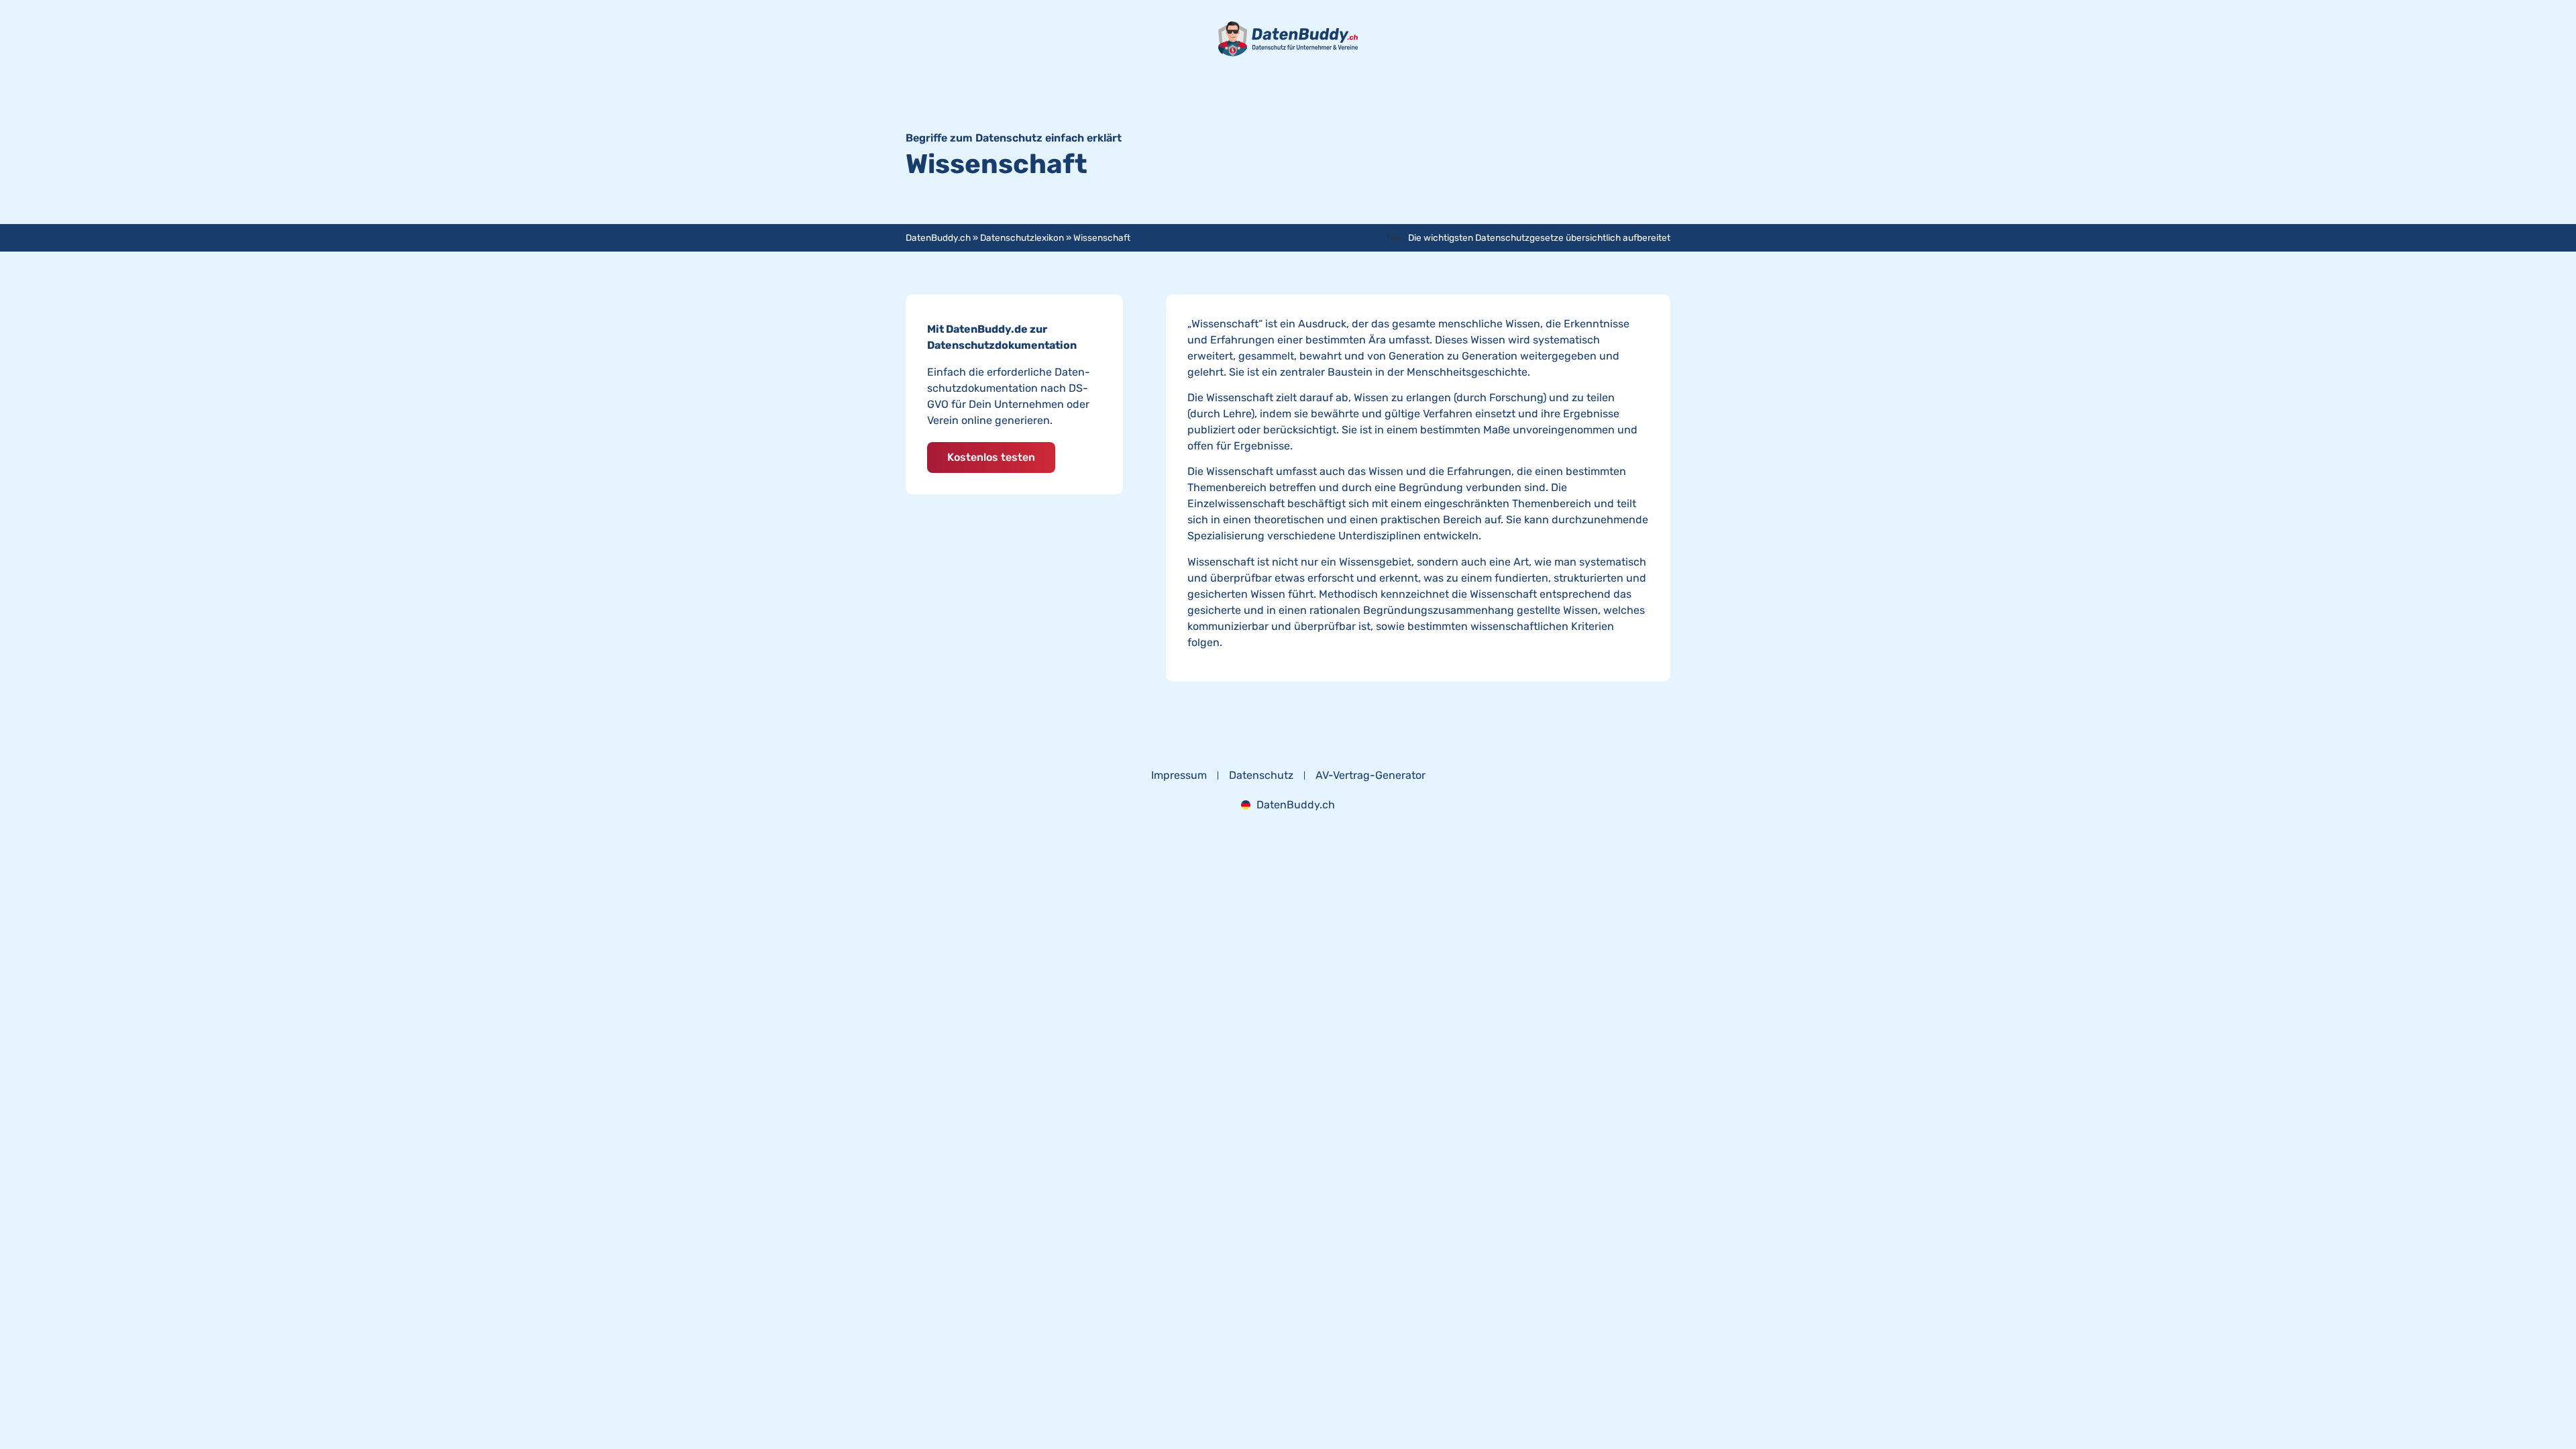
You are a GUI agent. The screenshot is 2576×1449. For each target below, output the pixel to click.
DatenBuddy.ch (938, 237)
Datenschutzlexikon (1022, 237)
